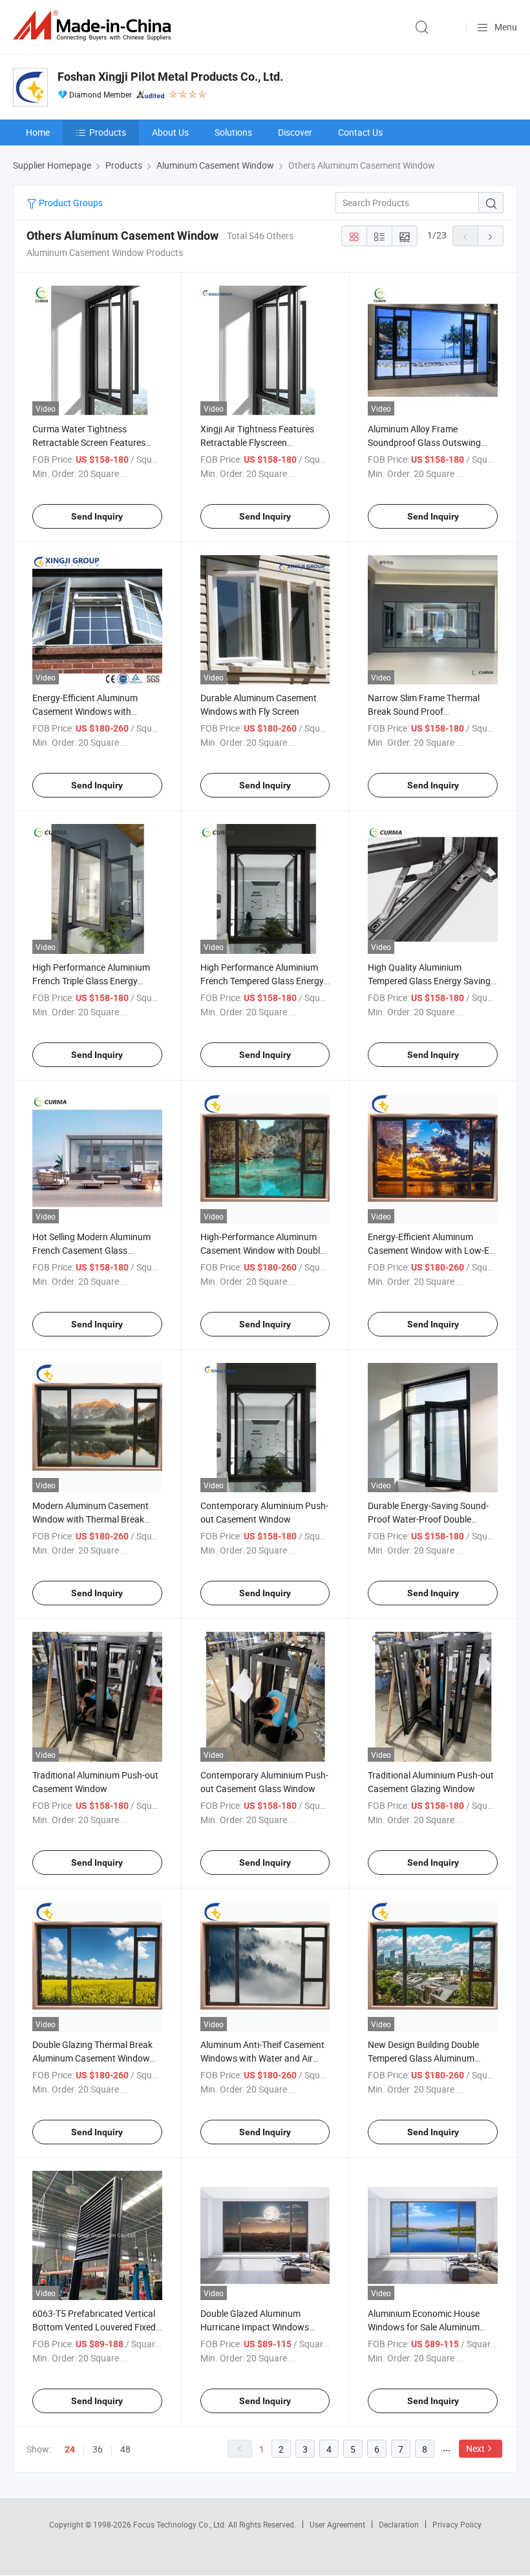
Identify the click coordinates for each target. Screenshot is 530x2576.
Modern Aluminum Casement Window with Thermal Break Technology (90, 1519)
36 (98, 2449)
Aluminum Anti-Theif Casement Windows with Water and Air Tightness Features (262, 2058)
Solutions (233, 132)
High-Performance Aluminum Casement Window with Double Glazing (262, 1250)
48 (125, 2449)
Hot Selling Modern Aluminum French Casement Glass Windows (91, 1250)
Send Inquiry (97, 516)
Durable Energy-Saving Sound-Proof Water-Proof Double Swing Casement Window (428, 1519)
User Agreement (337, 2524)
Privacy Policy (457, 2524)
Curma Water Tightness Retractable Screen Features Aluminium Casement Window (92, 442)
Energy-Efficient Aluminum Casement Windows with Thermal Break (85, 711)
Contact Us (360, 132)
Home (38, 132)
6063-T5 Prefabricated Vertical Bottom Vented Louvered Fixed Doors (94, 2327)
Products (108, 132)
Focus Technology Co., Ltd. (181, 2524)
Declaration (399, 2524)
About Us (170, 132)
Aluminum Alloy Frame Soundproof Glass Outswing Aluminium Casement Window (428, 442)
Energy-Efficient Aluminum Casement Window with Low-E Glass (429, 1250)
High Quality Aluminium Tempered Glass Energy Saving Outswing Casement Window (429, 981)
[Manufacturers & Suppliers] (94, 26)
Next (475, 2448)
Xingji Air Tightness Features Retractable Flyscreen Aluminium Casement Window (260, 442)
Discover (295, 132)
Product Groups (70, 203)
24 (70, 2449)
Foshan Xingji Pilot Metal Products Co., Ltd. (170, 77)
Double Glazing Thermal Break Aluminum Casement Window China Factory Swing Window (92, 2058)
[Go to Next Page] (491, 236)
